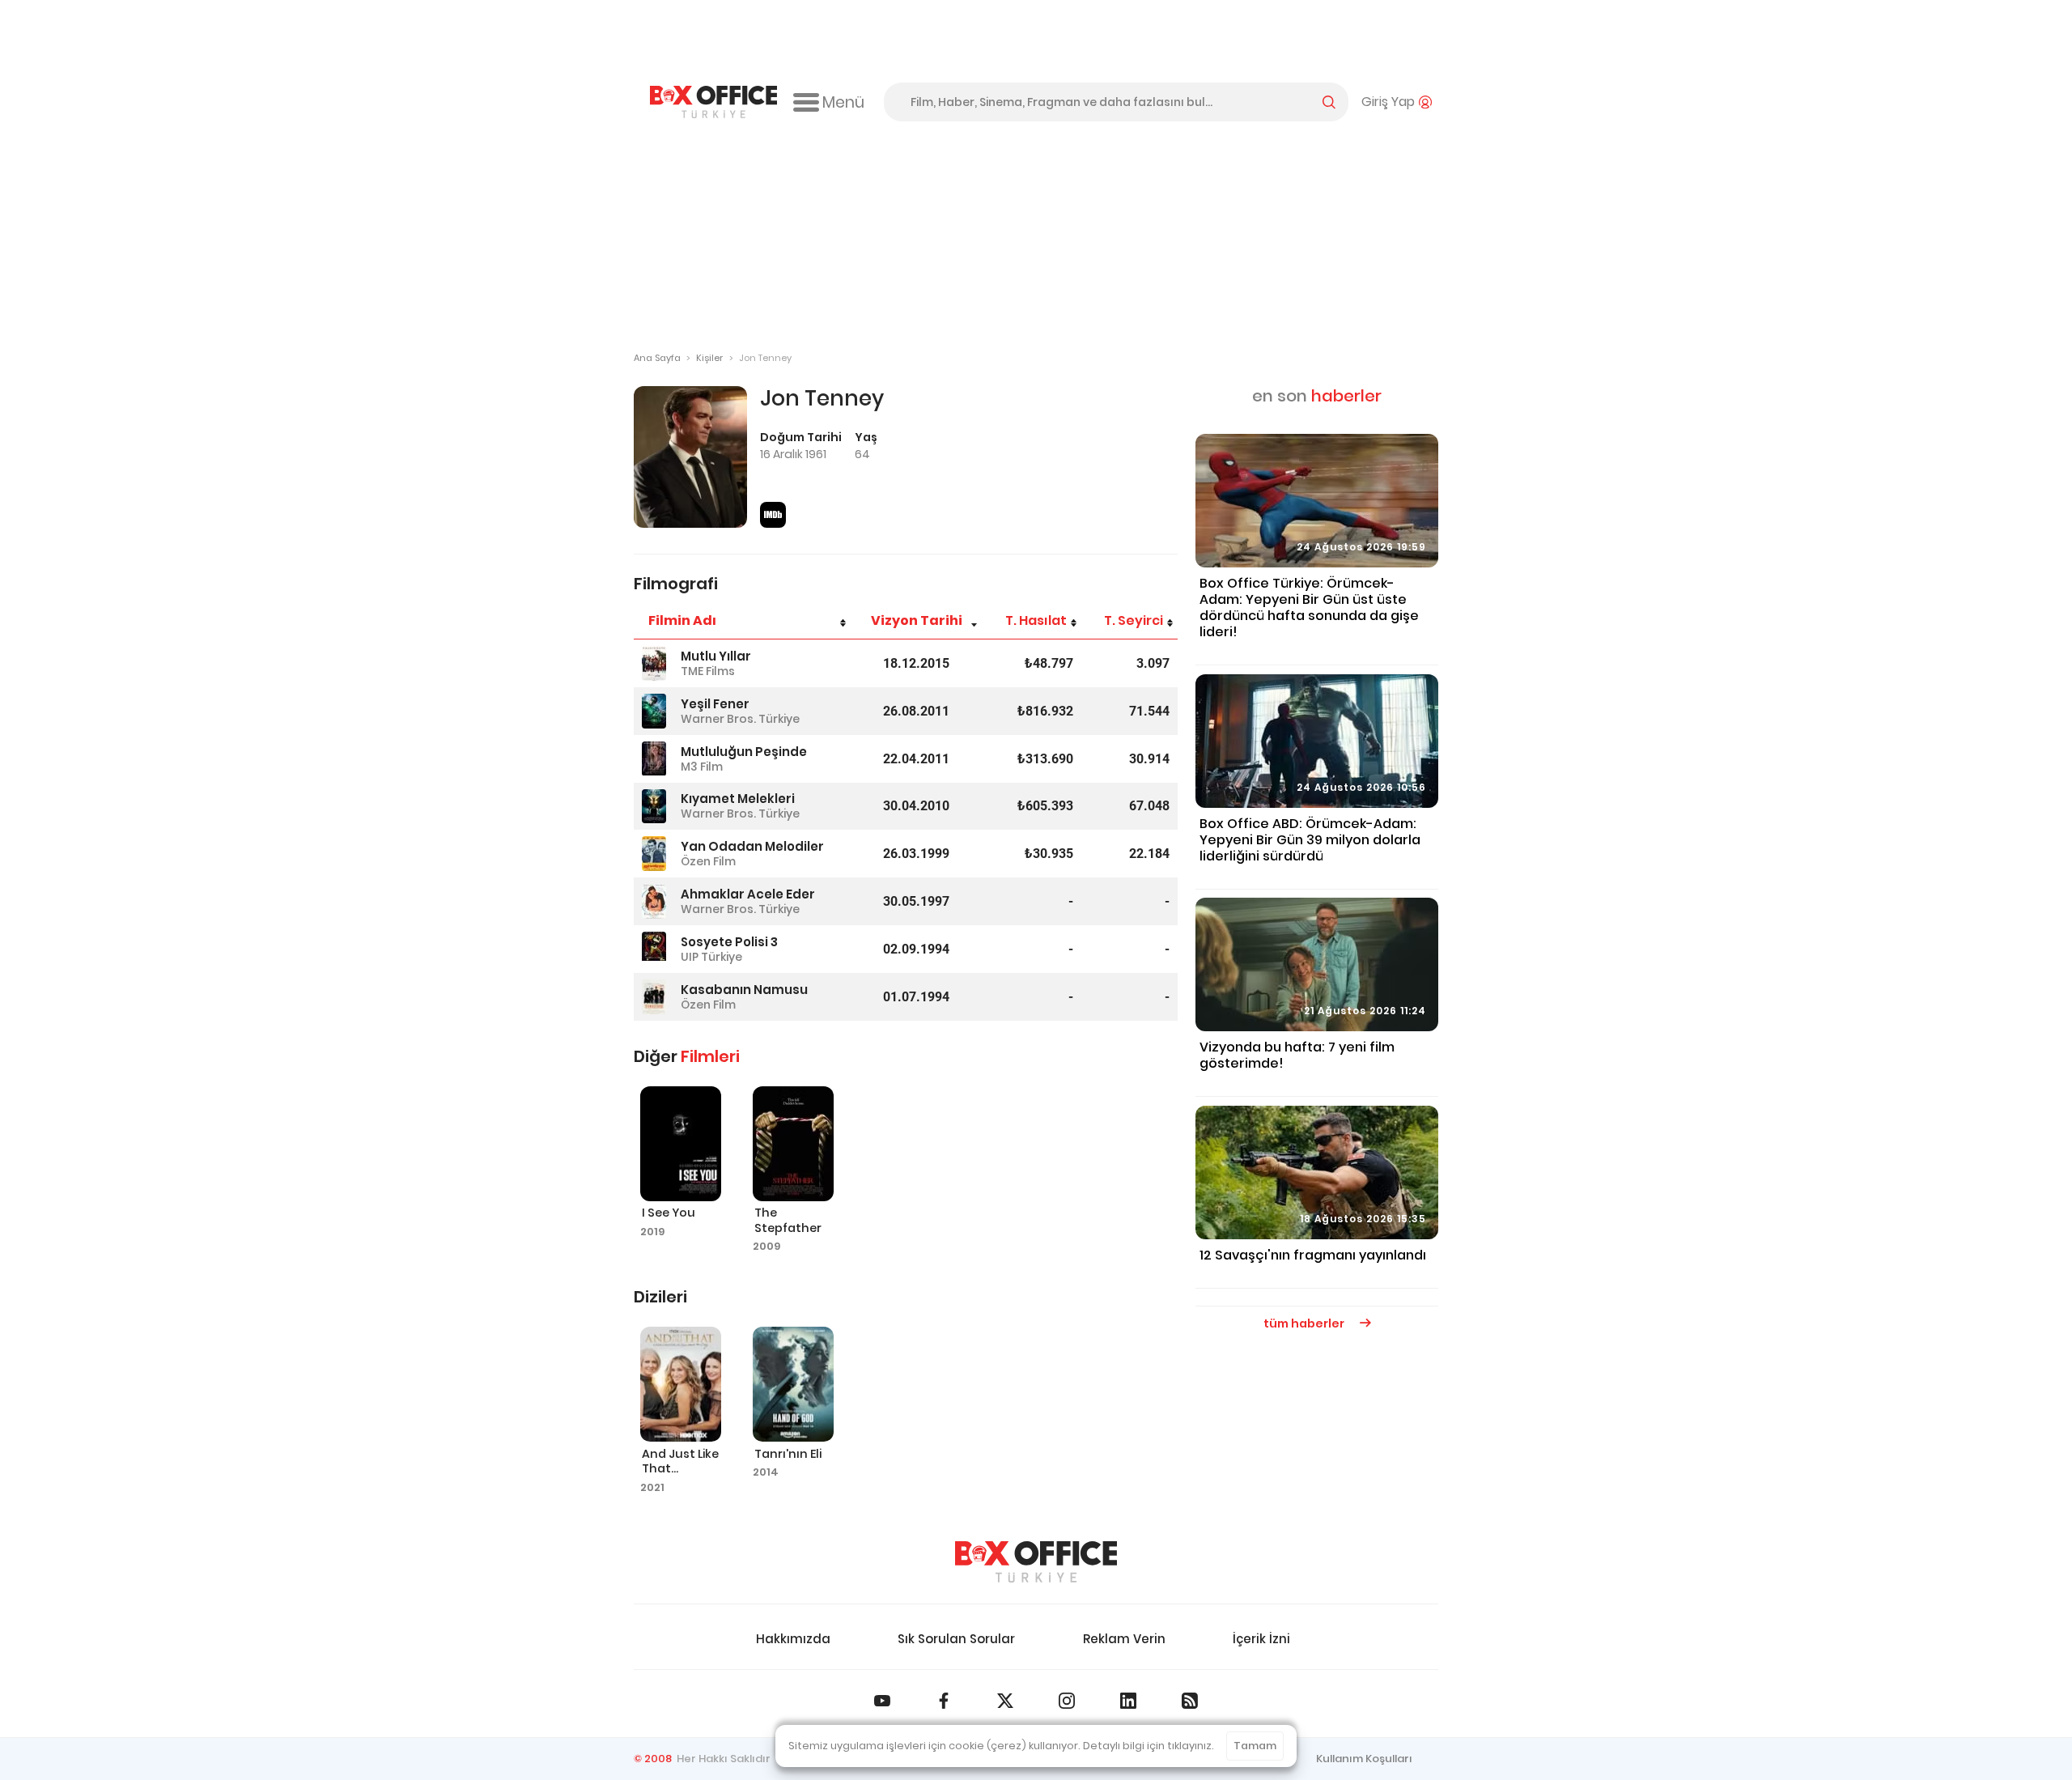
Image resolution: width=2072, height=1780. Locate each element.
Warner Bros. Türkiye (740, 719)
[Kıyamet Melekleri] (654, 807)
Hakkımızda (793, 1639)
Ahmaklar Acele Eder (748, 894)
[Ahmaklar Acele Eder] (654, 901)
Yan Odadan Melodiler (752, 846)
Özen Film (708, 861)
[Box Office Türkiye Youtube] (882, 1701)
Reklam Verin (1124, 1639)
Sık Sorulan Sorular (956, 1639)
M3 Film (702, 767)
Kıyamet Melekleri (738, 799)
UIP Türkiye (711, 957)
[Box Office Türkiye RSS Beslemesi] (1190, 1701)
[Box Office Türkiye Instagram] (1067, 1701)
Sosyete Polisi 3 (729, 942)
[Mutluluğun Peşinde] (654, 759)
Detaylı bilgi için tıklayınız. (1149, 1746)
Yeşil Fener (715, 704)
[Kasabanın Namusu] (654, 997)
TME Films (708, 671)
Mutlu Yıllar (716, 656)
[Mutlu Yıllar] (654, 663)
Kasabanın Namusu (744, 990)
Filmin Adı (682, 620)
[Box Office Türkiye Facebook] (944, 1701)
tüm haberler (1305, 1323)
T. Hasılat (1036, 620)
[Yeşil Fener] (654, 711)
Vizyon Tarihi (917, 620)
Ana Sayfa (657, 358)
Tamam (1255, 1746)
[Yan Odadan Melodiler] (654, 854)
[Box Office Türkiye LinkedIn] (1128, 1701)
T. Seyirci (1134, 620)
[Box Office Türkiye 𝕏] (1005, 1701)
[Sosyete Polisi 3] (654, 949)
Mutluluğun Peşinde (744, 752)
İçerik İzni (1261, 1639)
